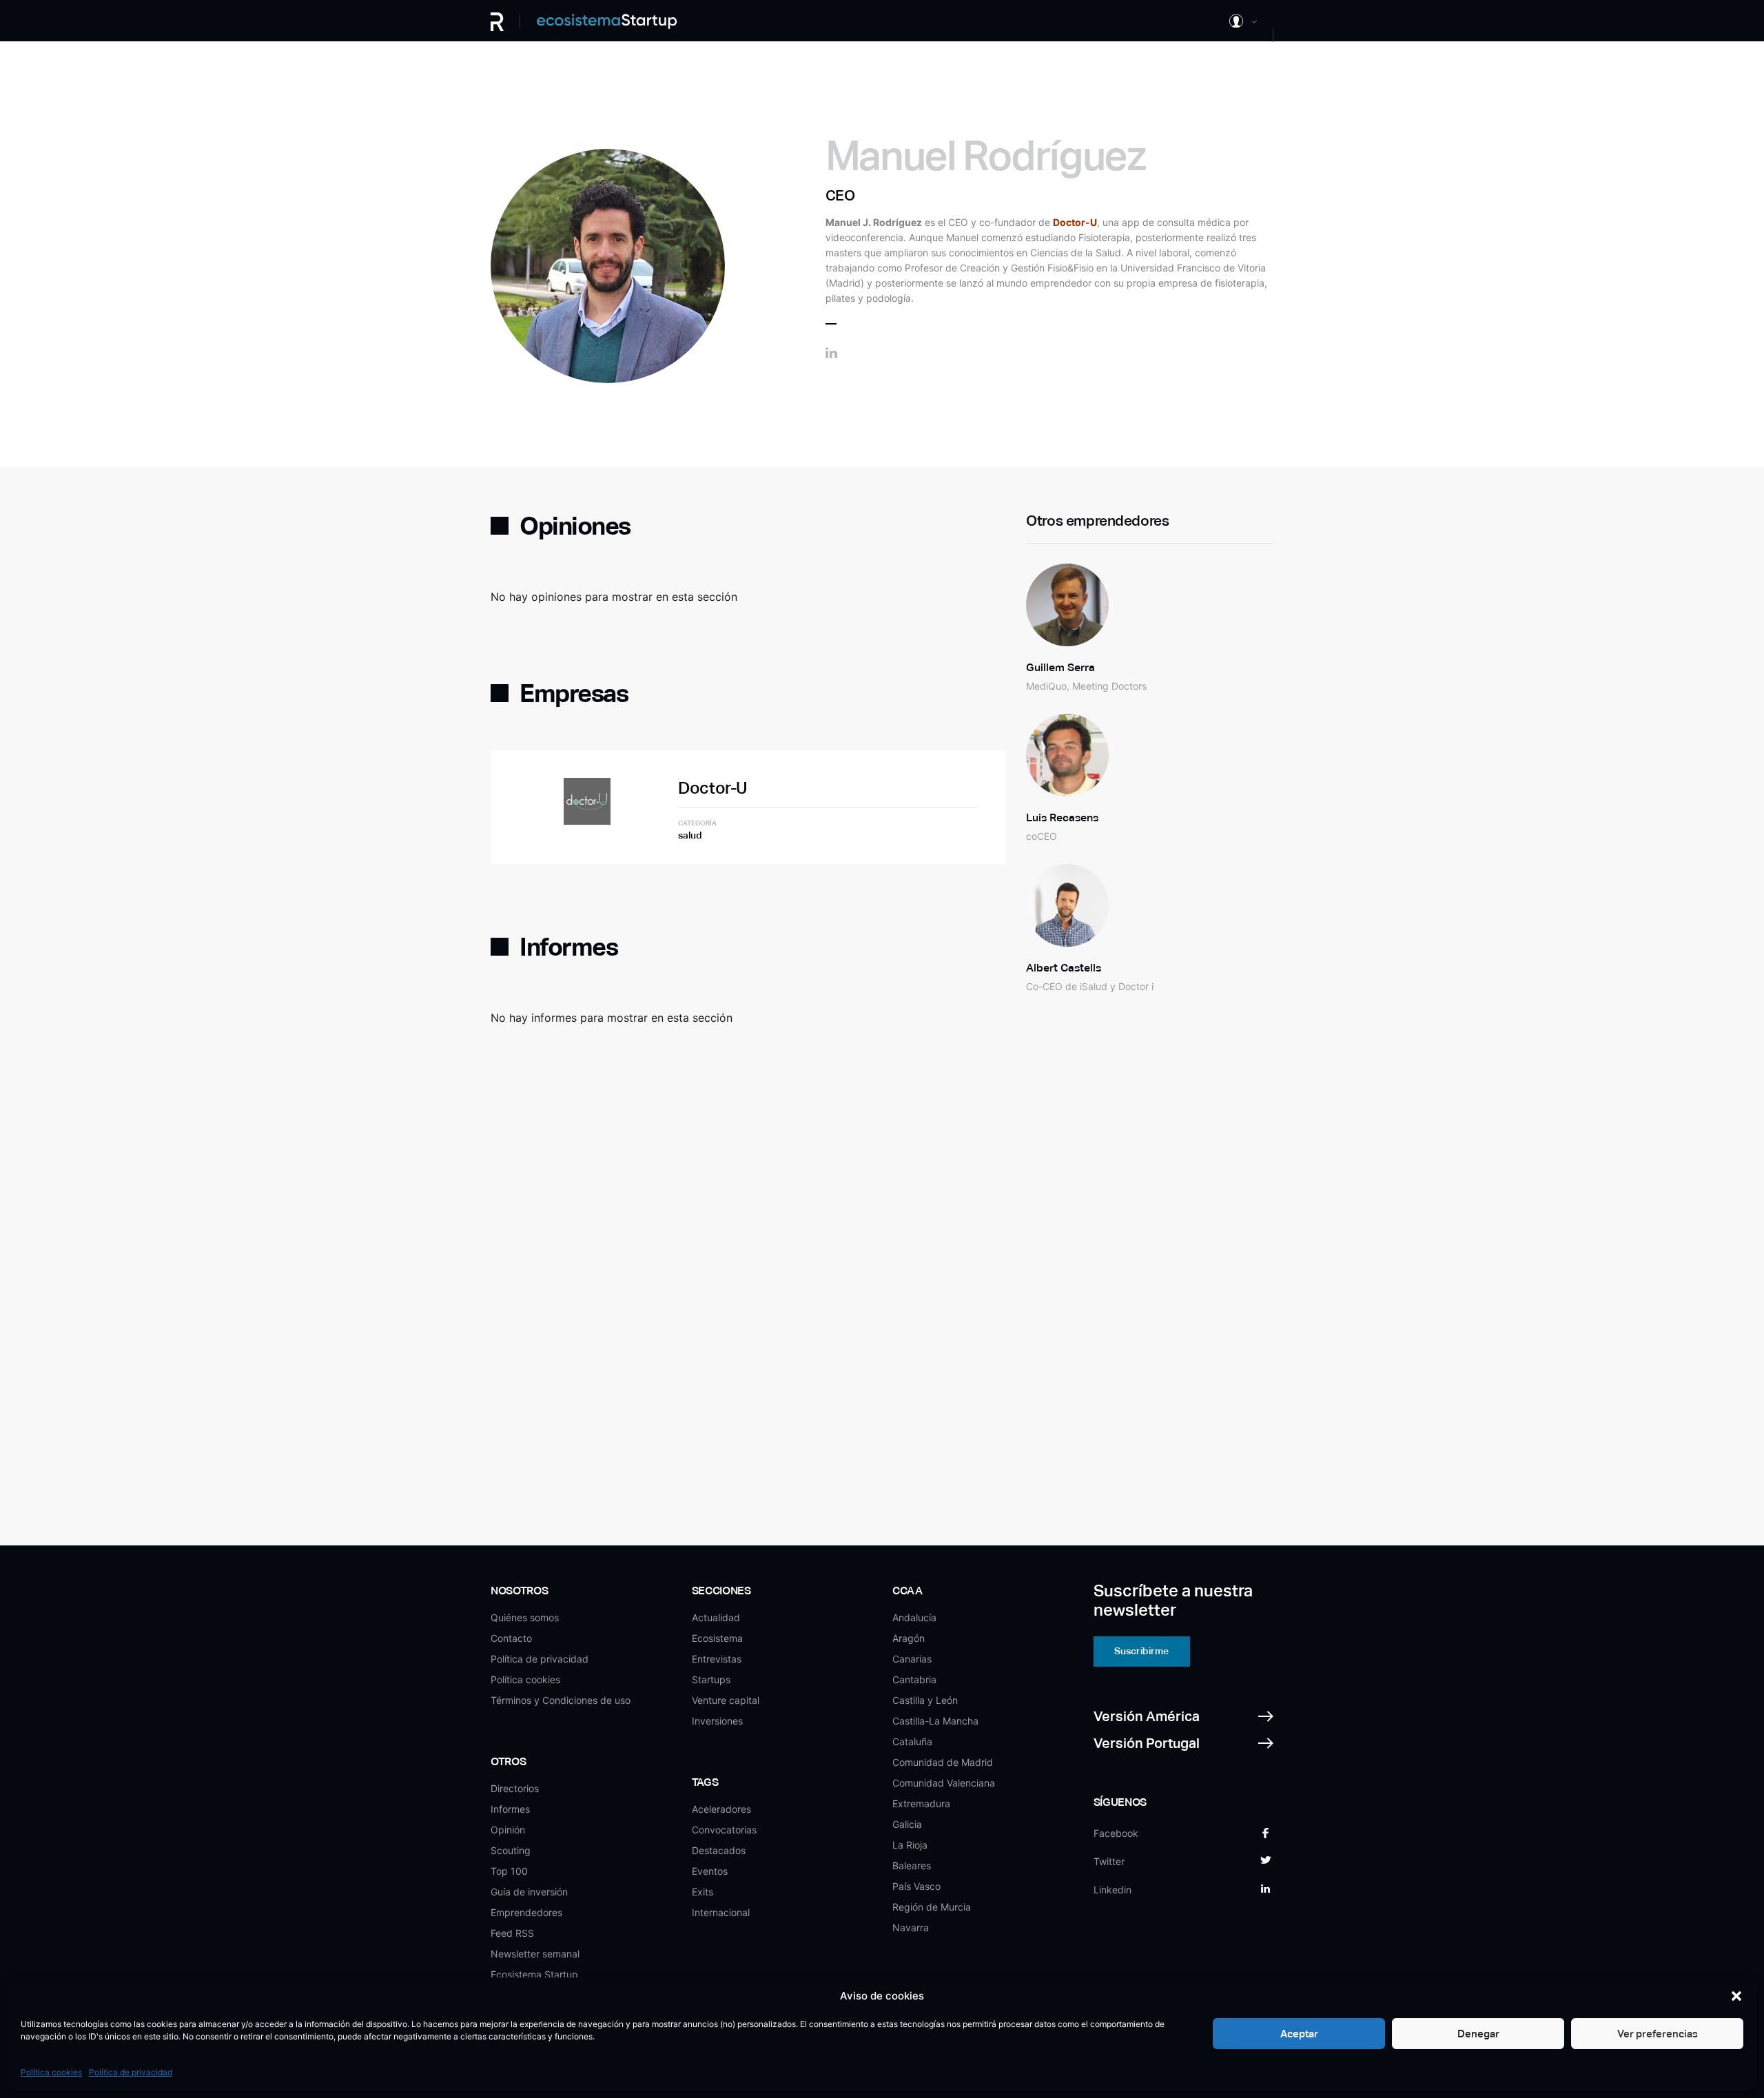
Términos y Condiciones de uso (561, 1700)
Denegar (1478, 2034)
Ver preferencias (1658, 2034)
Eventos (710, 1871)
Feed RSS (512, 1933)
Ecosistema (717, 1638)
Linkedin (1112, 1890)
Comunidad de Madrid (943, 1762)
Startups (711, 1679)
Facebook (1116, 1833)
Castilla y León (925, 1700)
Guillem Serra (1060, 667)
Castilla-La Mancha (935, 1721)
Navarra (911, 1927)
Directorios (515, 1788)
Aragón (909, 1638)
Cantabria (914, 1679)
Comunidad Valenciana (944, 1783)
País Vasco (916, 1886)
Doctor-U (712, 788)
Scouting (511, 1850)
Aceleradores (721, 1809)
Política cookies (51, 2072)
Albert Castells (1064, 968)
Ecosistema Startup (534, 1974)
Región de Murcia (932, 1907)
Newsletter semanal (535, 1954)
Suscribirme (1141, 1651)
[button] (1736, 1996)
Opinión (508, 1830)
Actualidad (716, 1617)
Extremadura (921, 1803)
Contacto (511, 1638)
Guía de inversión (529, 1892)
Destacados (719, 1850)
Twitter (1109, 1861)
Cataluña (912, 1741)
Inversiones (717, 1721)
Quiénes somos (525, 1617)
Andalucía (914, 1617)
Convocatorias (724, 1830)
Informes (510, 1809)
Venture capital (726, 1700)
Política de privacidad (131, 2072)
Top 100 (509, 1871)
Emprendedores (526, 1912)
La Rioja (910, 1845)
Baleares (912, 1865)
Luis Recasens (1062, 817)
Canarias (912, 1659)
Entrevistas (717, 1659)
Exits (702, 1892)
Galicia (907, 1824)
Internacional (721, 1912)
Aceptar (1299, 2034)
